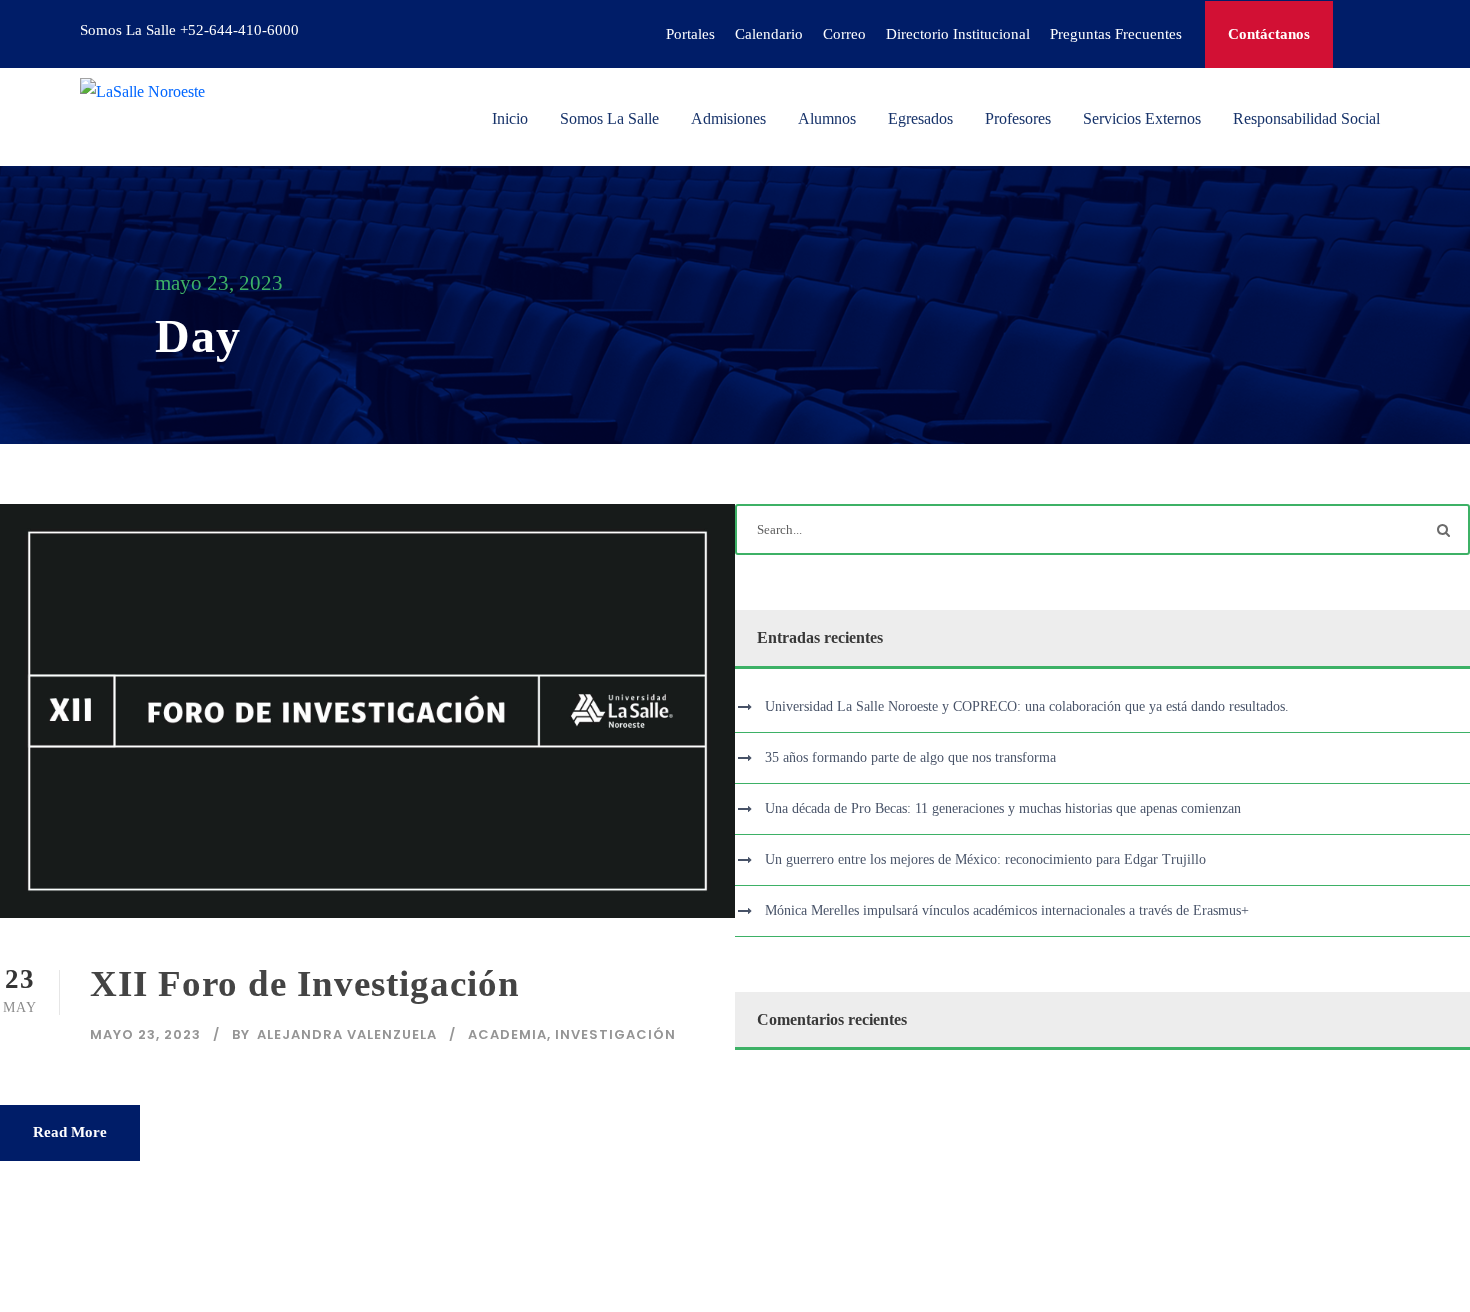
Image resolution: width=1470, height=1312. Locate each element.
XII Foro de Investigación (305, 983)
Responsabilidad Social (1306, 118)
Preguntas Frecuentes (1116, 34)
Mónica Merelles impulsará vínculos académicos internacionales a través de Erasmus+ (1007, 910)
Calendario (769, 34)
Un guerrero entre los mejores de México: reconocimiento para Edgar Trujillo (985, 859)
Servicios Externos (1142, 118)
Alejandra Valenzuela (347, 1034)
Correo (844, 34)
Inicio (510, 118)
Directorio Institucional (958, 34)
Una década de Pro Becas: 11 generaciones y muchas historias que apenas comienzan (1003, 808)
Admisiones (728, 118)
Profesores (1018, 118)
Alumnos (827, 118)
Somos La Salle (609, 118)
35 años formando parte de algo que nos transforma (910, 757)
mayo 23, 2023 (145, 1034)
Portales (690, 34)
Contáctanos (1269, 34)
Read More (70, 1132)
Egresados (920, 118)
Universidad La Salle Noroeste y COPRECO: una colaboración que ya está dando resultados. (1027, 706)
